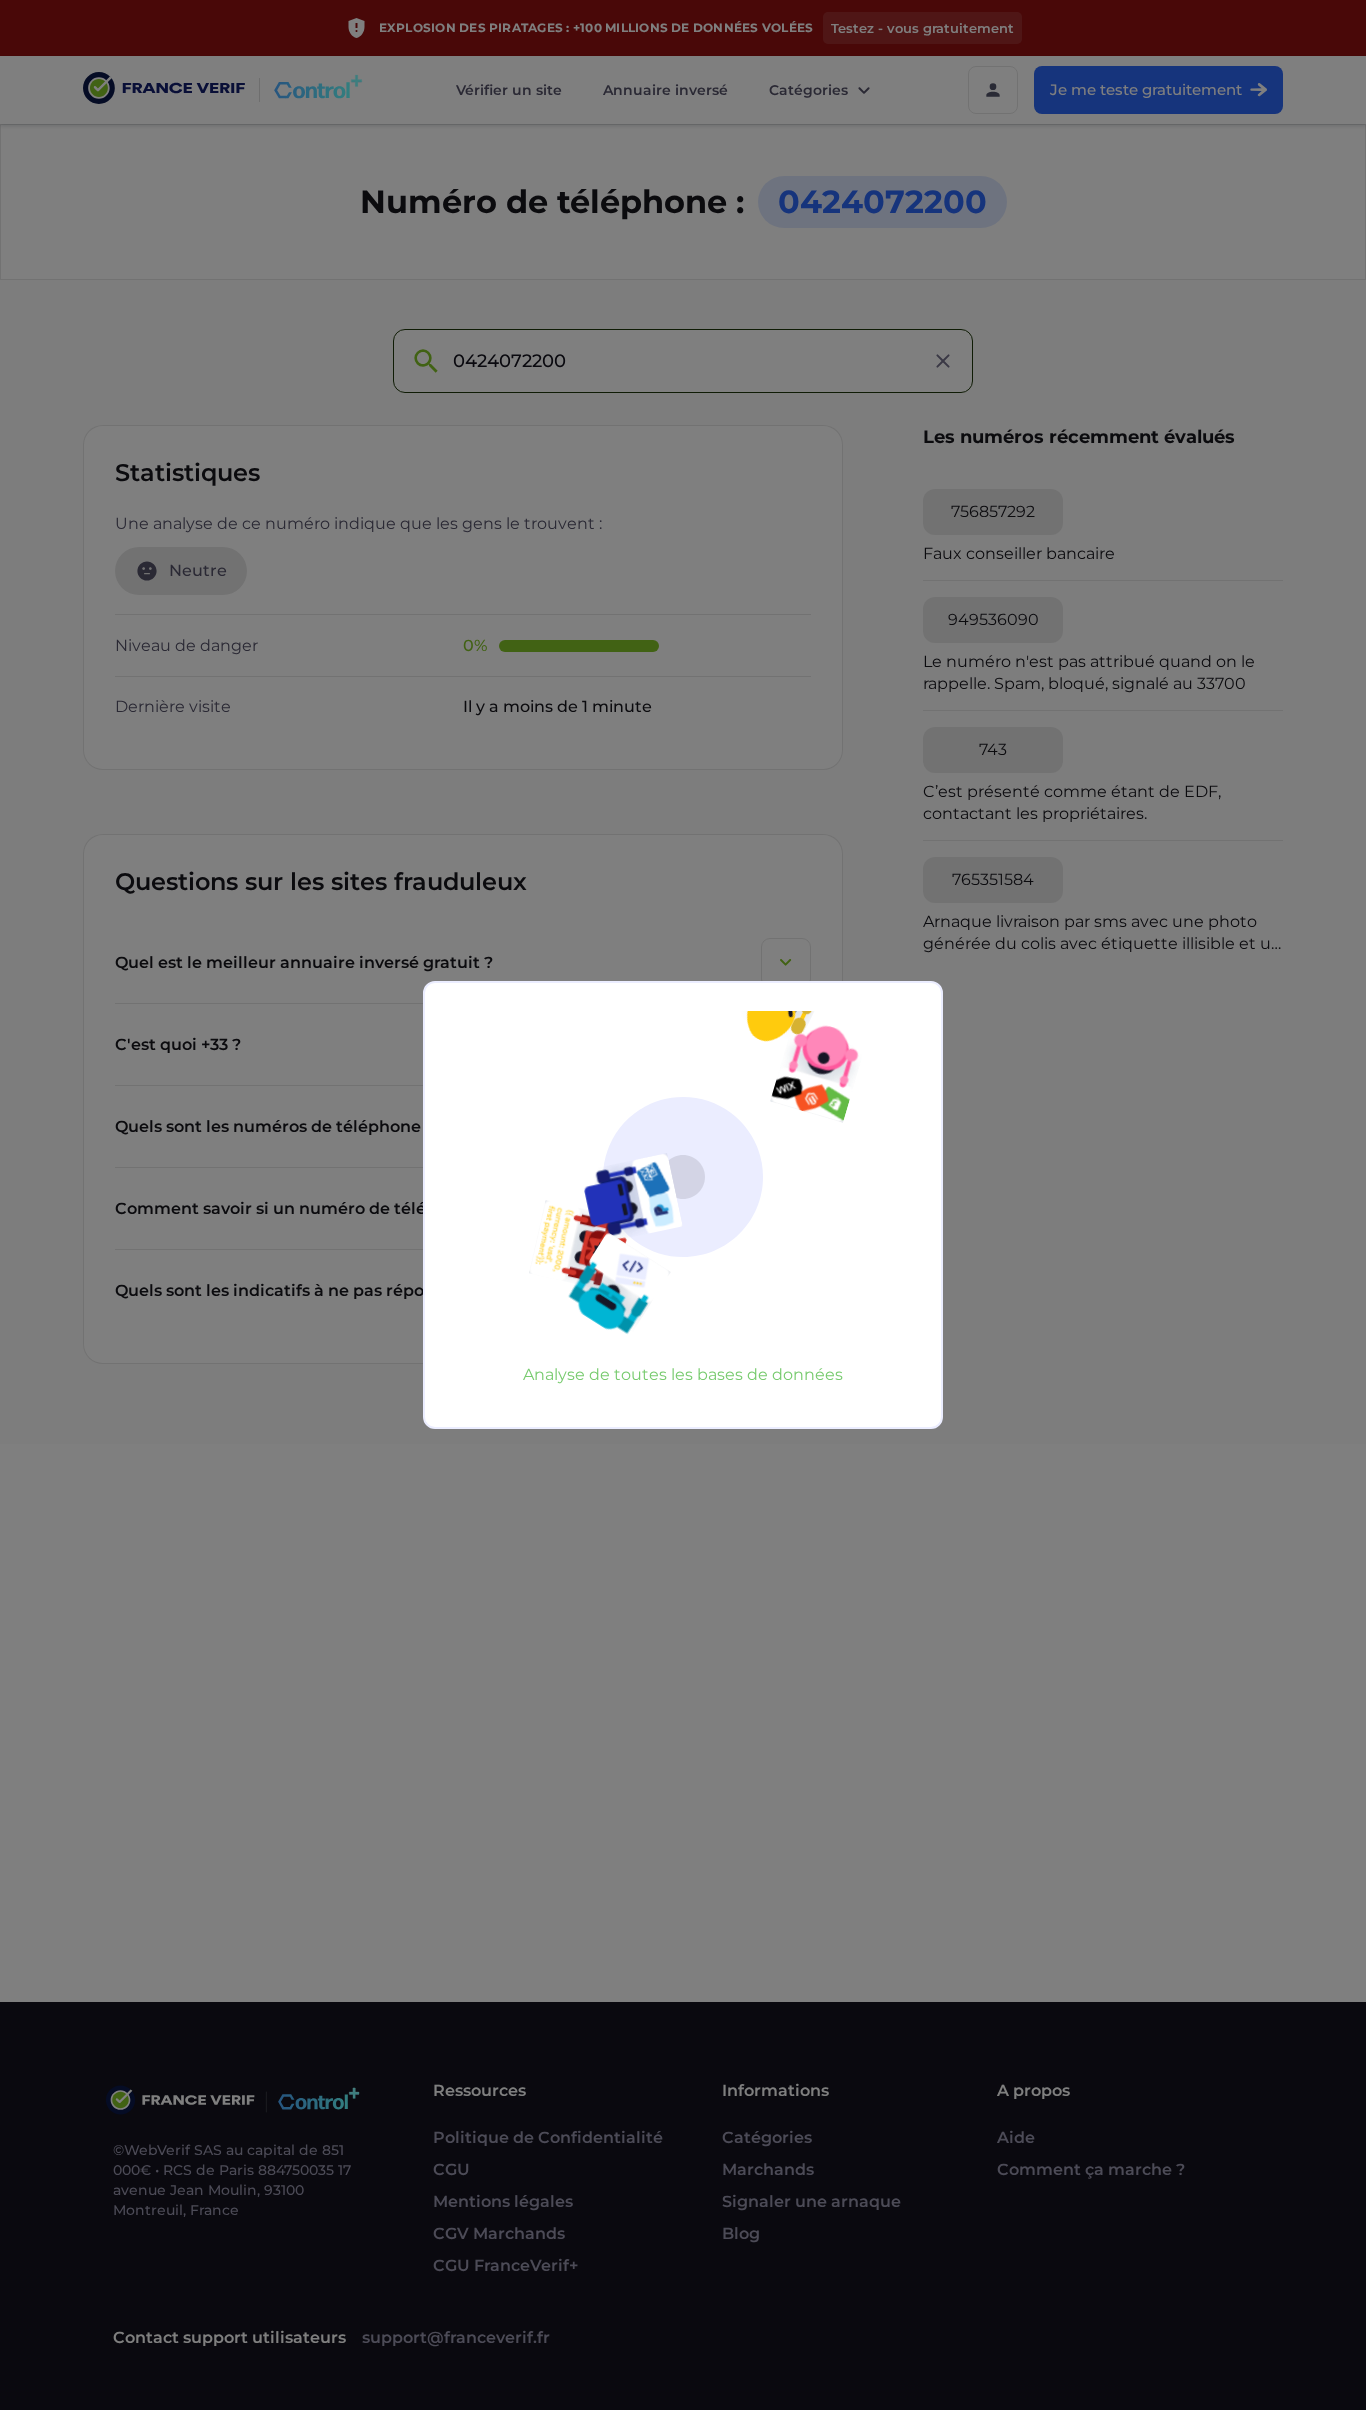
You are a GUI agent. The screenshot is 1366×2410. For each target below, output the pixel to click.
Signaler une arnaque (811, 2201)
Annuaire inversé (665, 90)
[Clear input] (943, 361)
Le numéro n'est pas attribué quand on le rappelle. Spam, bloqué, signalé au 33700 (1089, 672)
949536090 (993, 619)
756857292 (993, 511)
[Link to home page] (164, 90)
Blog (741, 2233)
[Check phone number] (425, 361)
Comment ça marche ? (1091, 2169)
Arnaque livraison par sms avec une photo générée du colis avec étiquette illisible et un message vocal (1102, 933)
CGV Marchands (499, 2233)
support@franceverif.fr (456, 2337)
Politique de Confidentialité (548, 2137)
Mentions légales (503, 2201)
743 (993, 749)
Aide (1016, 2137)
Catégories (808, 90)
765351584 (993, 879)
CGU (451, 2169)
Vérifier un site (509, 90)
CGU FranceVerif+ (505, 2265)
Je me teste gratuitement (1146, 89)
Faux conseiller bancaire (1019, 553)
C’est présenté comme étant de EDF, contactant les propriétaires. (1072, 802)
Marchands (768, 2169)
